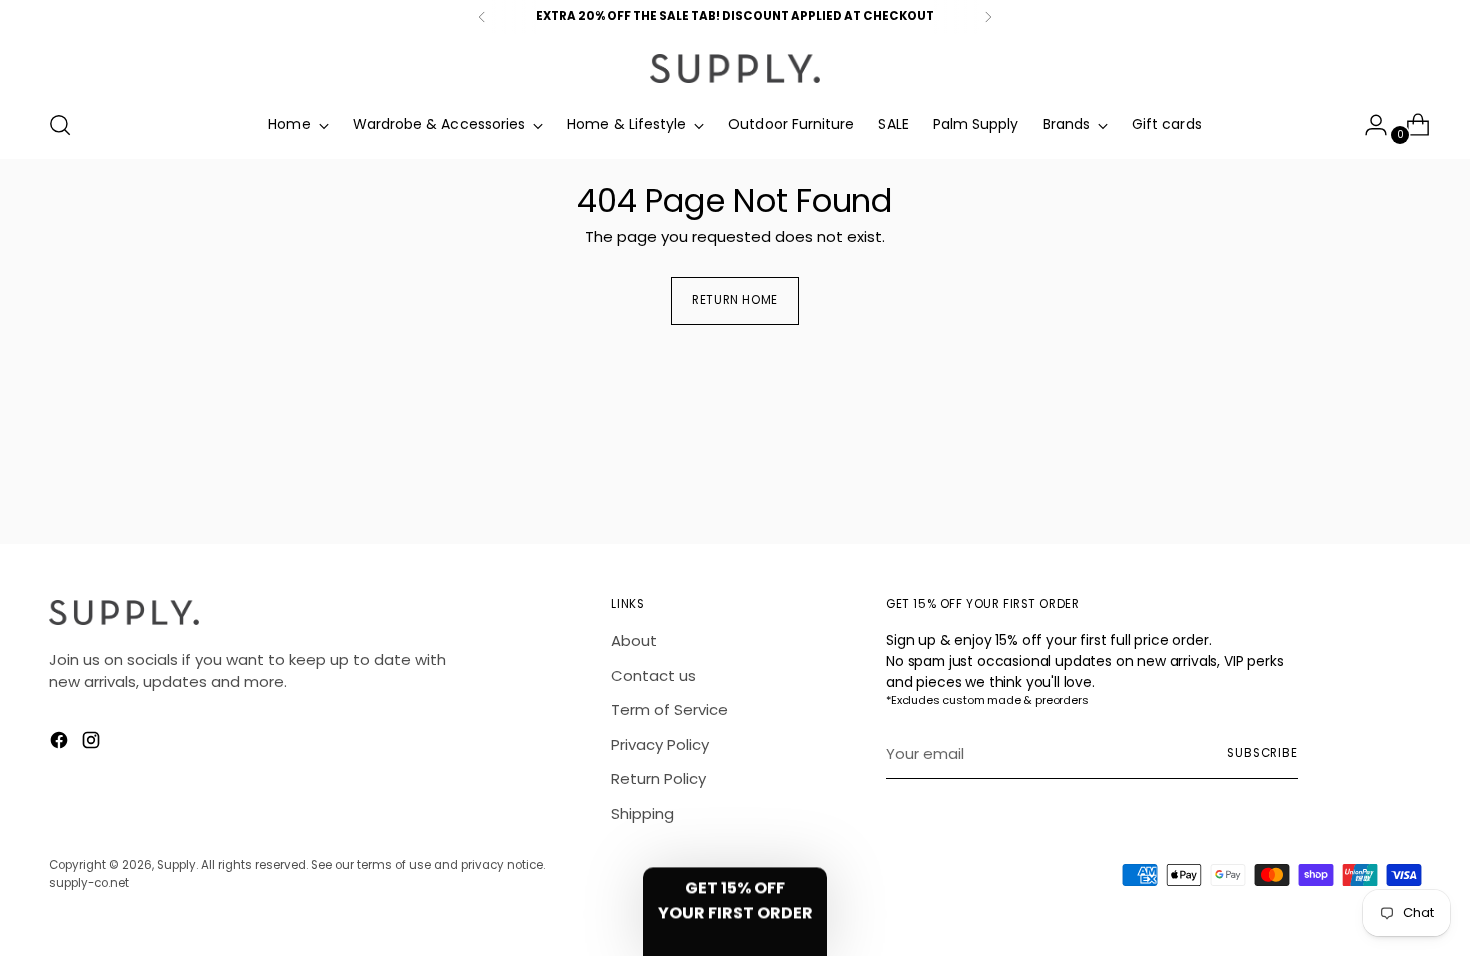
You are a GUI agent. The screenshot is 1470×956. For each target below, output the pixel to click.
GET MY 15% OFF (735, 578)
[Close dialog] (910, 326)
